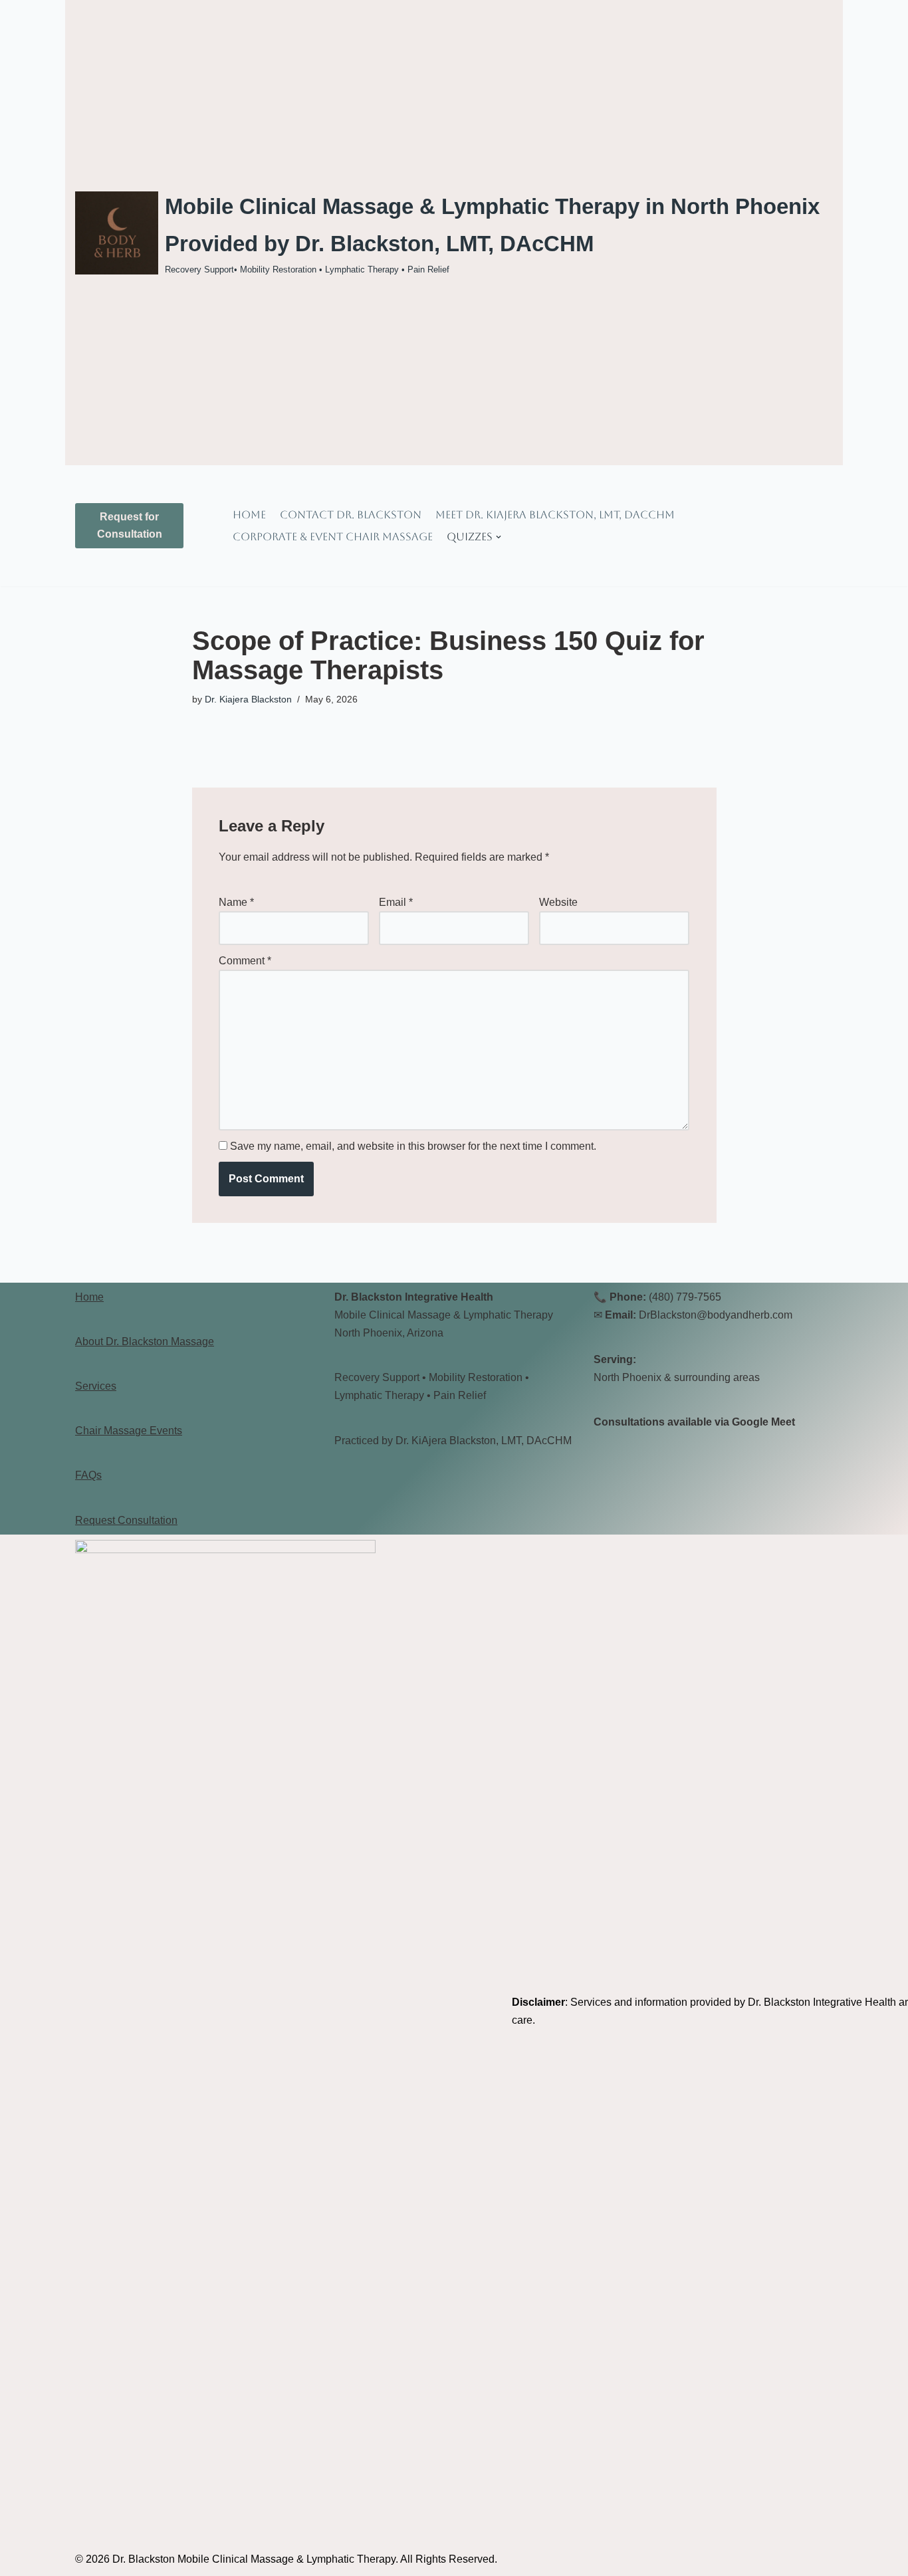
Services (96, 1386)
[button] (499, 537)
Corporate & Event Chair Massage (333, 537)
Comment (245, 961)
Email (396, 902)
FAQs (88, 1475)
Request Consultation (126, 1520)
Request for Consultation (130, 525)
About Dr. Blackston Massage (145, 1342)
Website (558, 902)
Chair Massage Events (129, 1431)
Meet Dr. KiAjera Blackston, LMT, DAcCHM (555, 515)
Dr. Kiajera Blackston (248, 699)
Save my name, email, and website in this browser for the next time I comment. (413, 1146)
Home (249, 515)
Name (236, 902)
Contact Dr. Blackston (351, 515)
